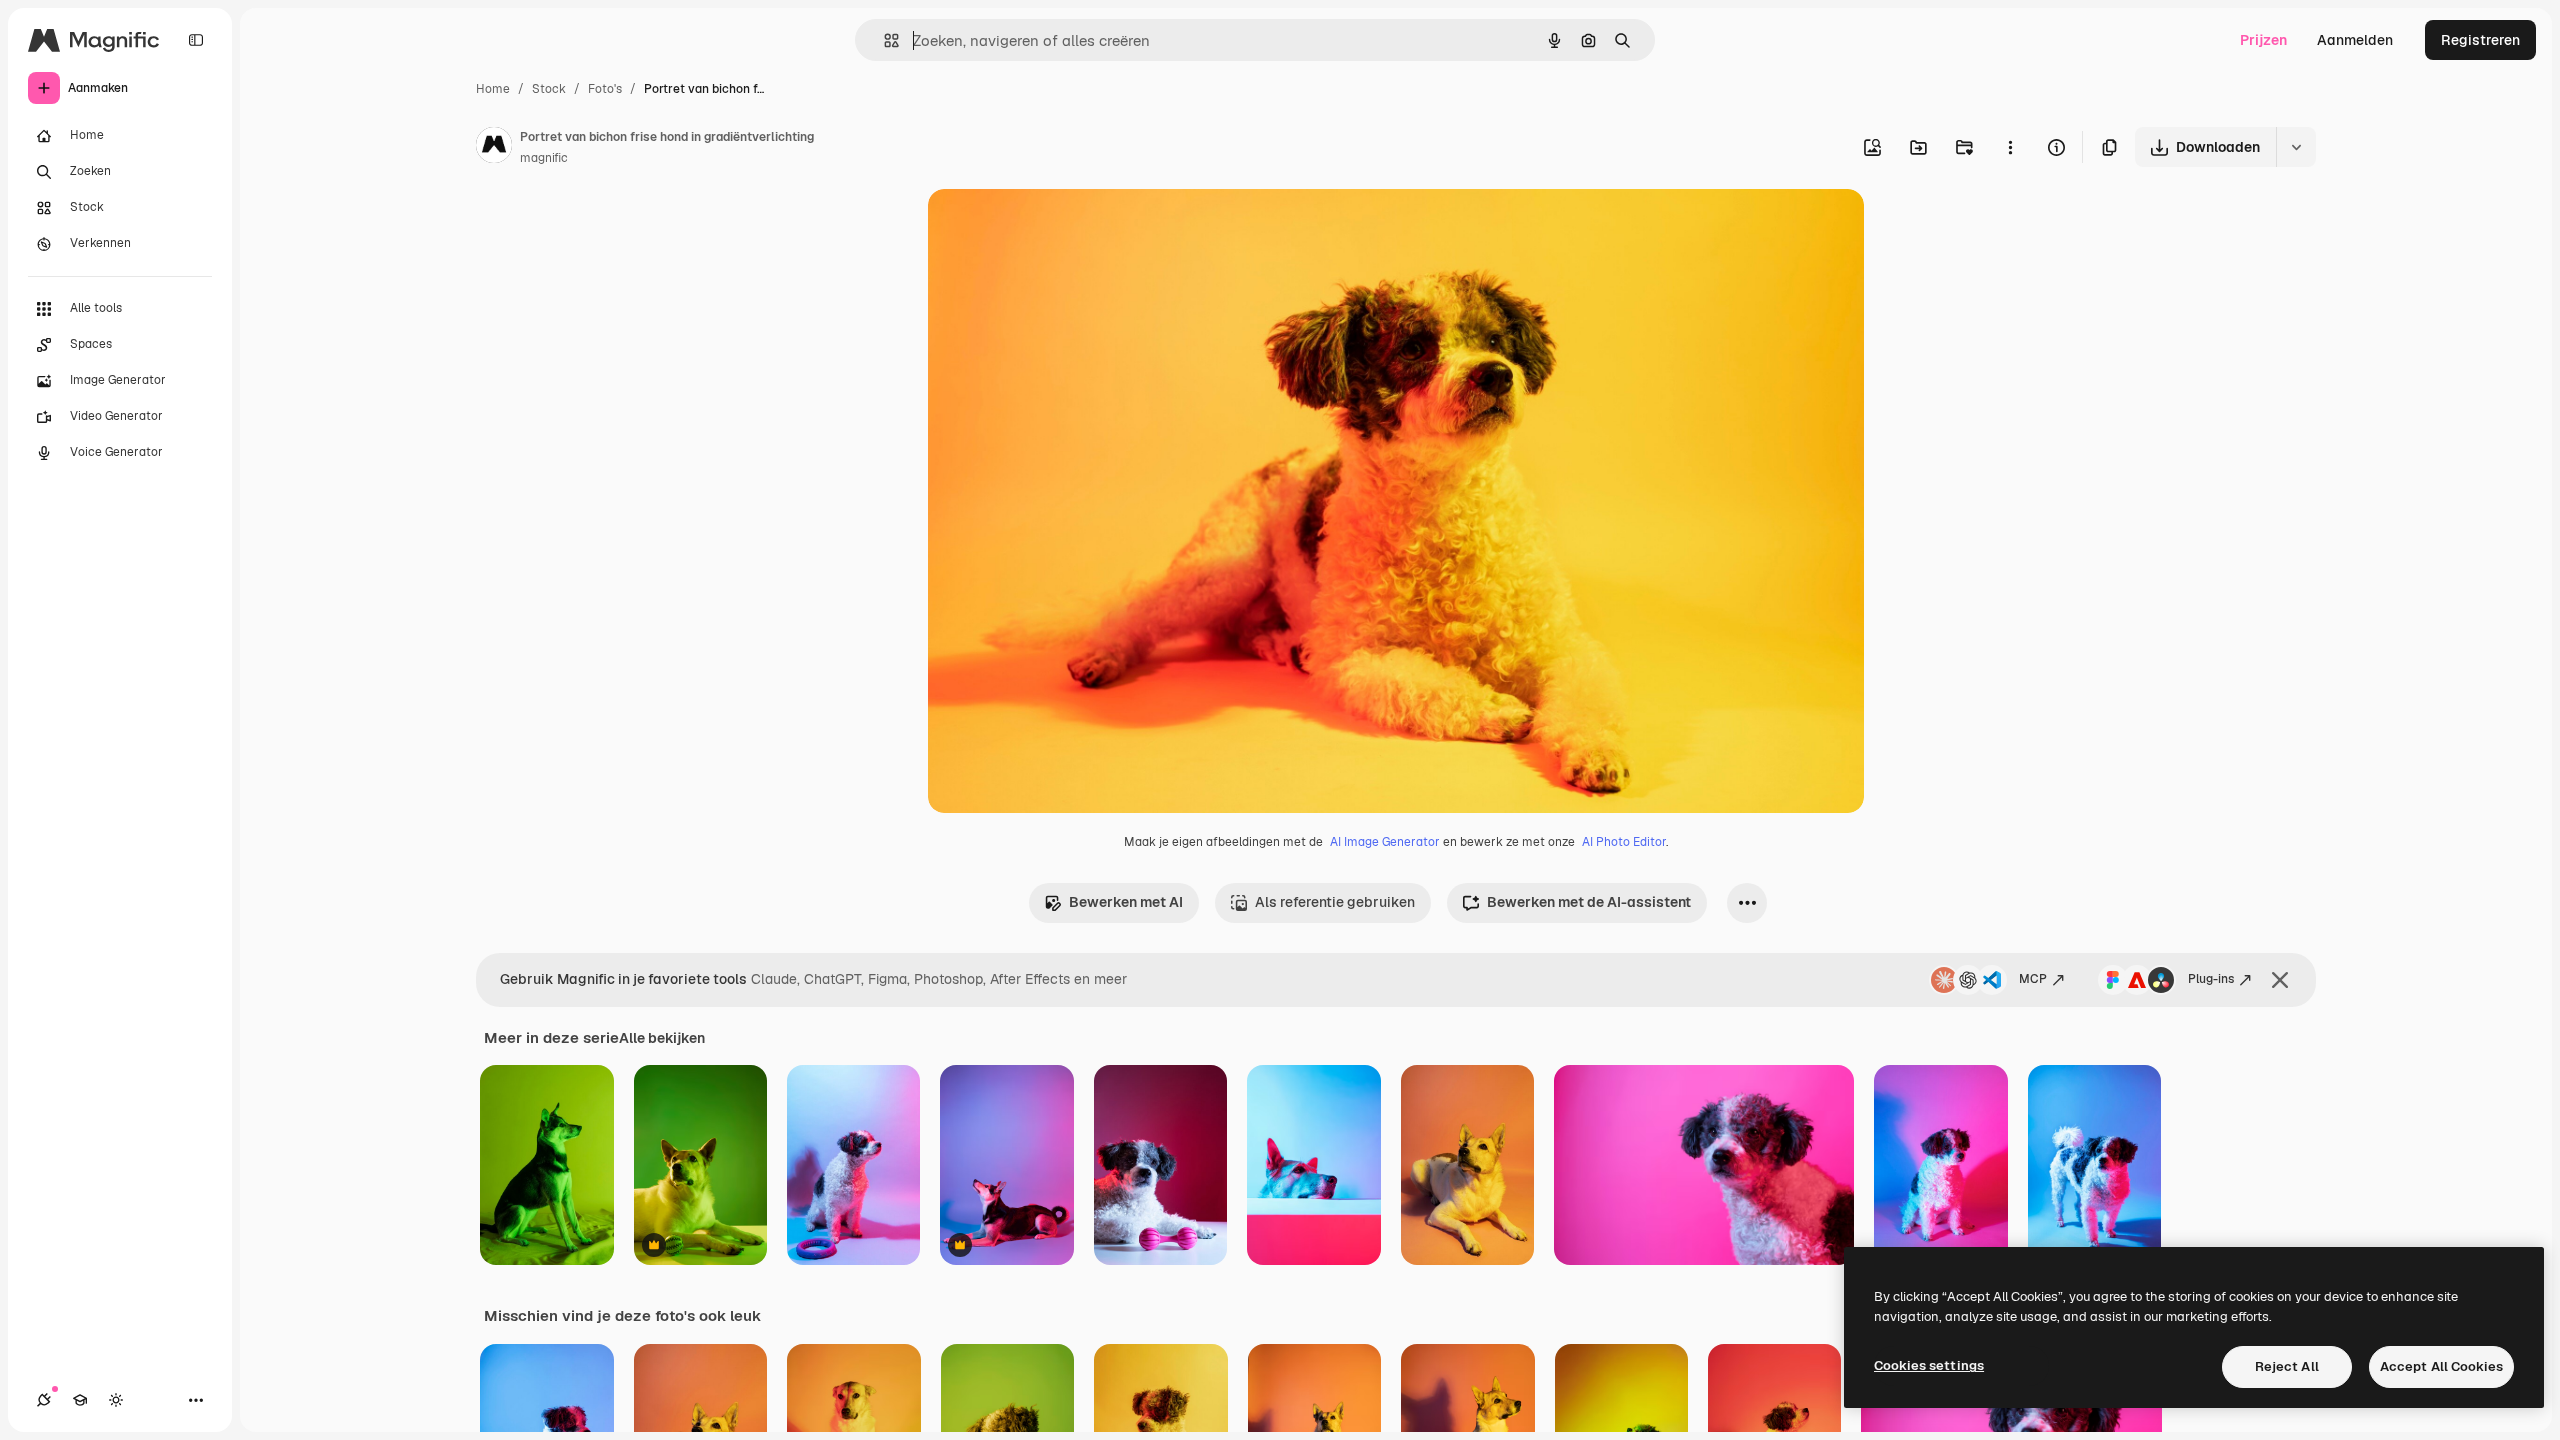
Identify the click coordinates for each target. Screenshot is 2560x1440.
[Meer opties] (2010, 147)
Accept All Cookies (2441, 1366)
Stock (549, 89)
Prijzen (2263, 40)
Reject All (2287, 1366)
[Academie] (80, 1400)
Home (493, 89)
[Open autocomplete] (883, 40)
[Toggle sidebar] (196, 40)
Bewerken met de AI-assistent (1589, 902)
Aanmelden (2355, 40)
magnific (544, 158)
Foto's (605, 89)
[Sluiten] (2280, 980)
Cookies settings (1929, 1365)
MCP (2033, 979)
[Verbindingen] (44, 1400)
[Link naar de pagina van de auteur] (494, 148)
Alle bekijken (662, 1038)
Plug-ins (2211, 979)
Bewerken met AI (1126, 902)
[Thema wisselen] (116, 1400)
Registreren (2480, 40)
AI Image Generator (1385, 842)
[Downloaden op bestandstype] (2296, 147)
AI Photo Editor (1624, 842)
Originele (1059, 227)
